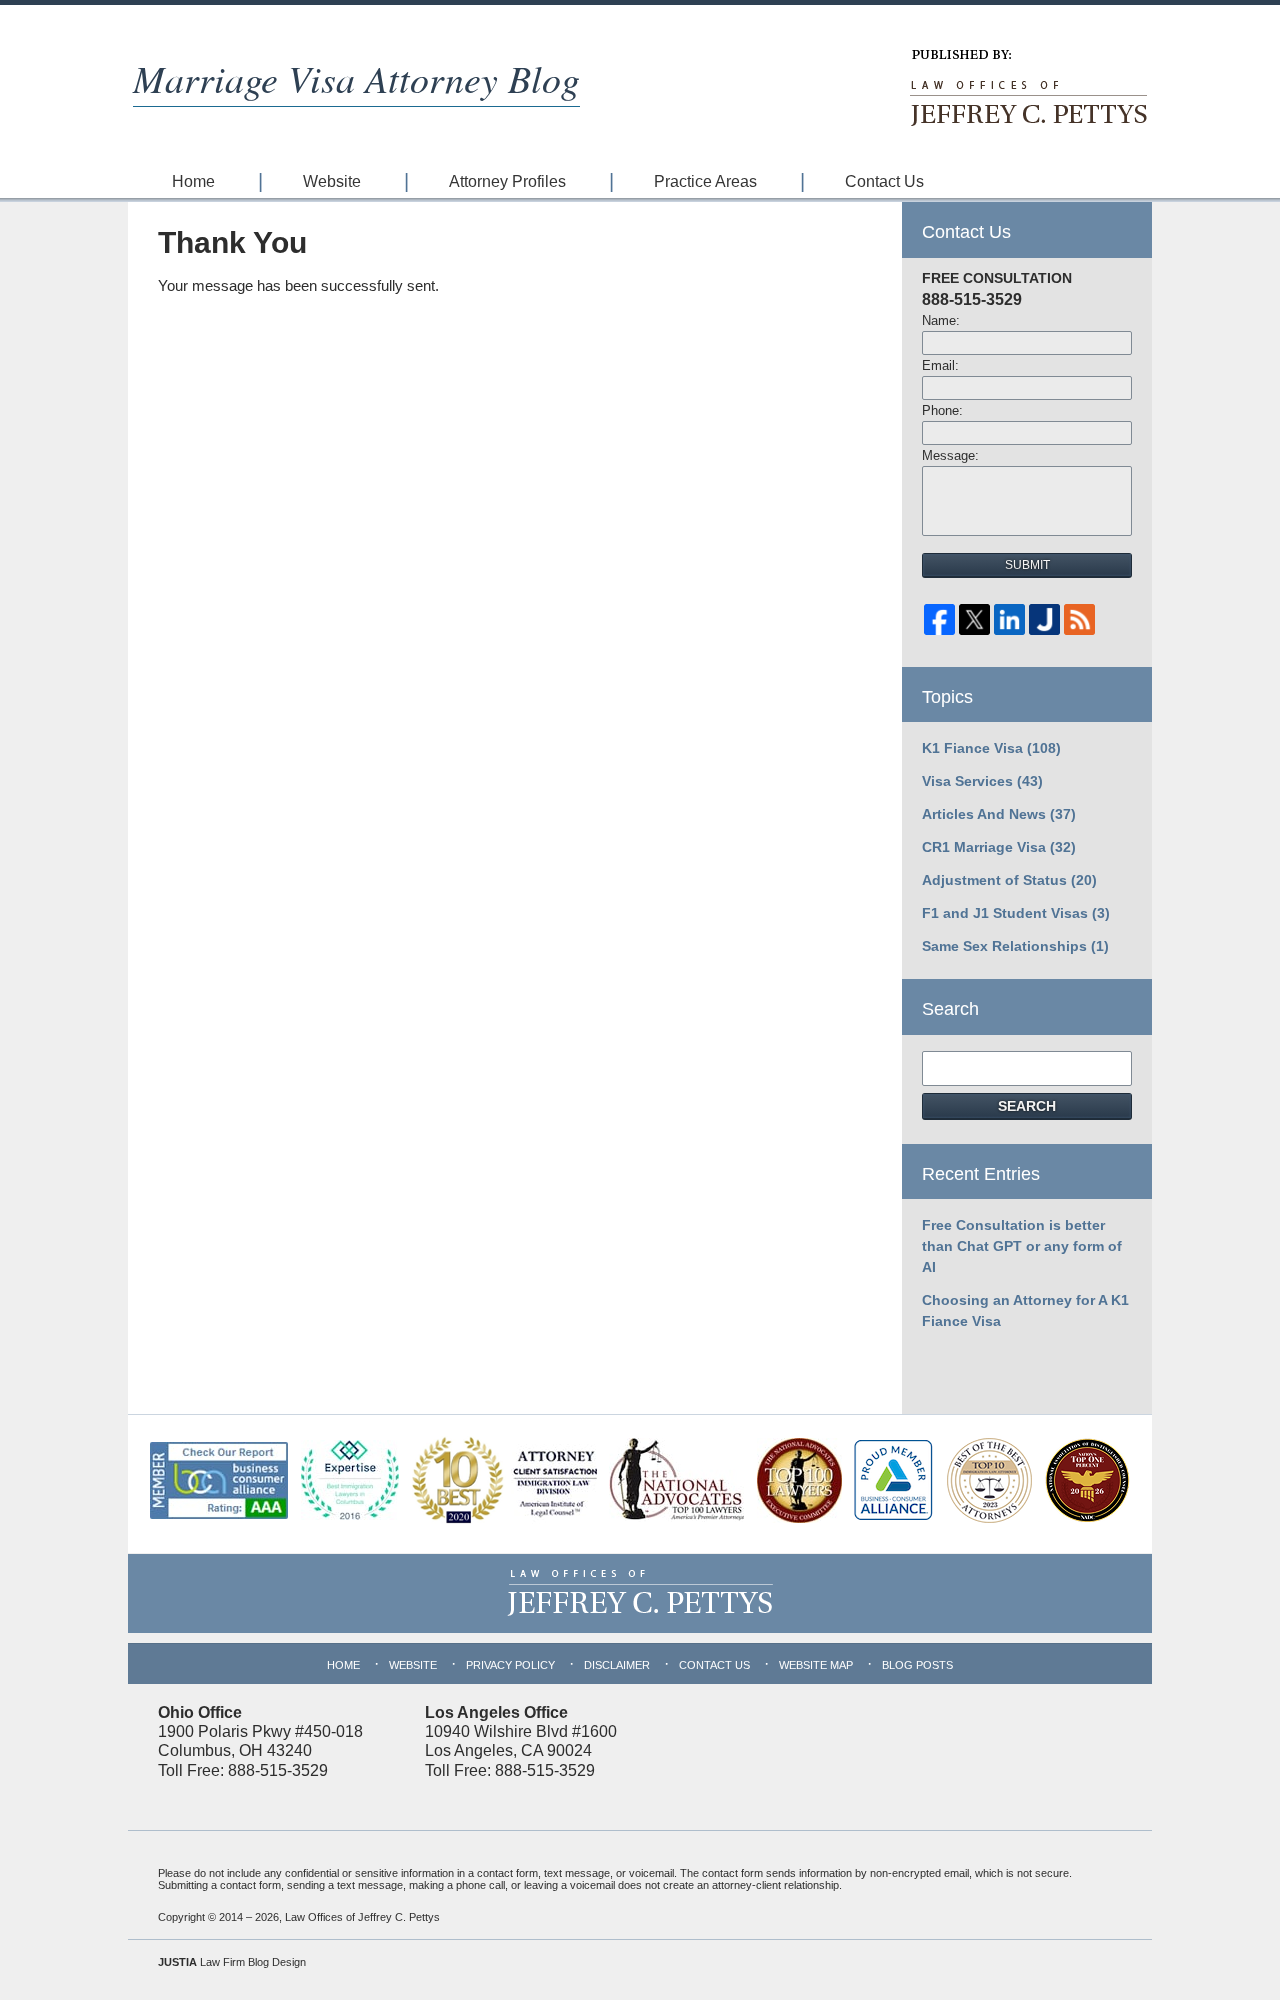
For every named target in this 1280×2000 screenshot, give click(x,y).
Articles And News (999, 814)
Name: (941, 320)
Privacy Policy (510, 1665)
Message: (950, 455)
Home (193, 181)
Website (332, 181)
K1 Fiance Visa (991, 748)
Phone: (942, 410)
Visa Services (982, 781)
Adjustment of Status (1009, 880)
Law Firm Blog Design (232, 1962)
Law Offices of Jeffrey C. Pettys (362, 1917)
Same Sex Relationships (1015, 946)
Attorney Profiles (507, 181)
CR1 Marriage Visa (999, 847)
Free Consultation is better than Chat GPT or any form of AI (1022, 1246)
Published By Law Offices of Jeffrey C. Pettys (1027, 88)
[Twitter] (974, 624)
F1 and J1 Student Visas (1016, 913)
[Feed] (1079, 624)
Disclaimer (617, 1665)
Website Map (816, 1665)
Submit (1027, 565)
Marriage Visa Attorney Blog (356, 77)
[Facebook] (939, 624)
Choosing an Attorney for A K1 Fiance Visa (1025, 1310)
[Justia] (1044, 624)
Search (1027, 1106)
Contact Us (884, 181)
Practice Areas (705, 181)
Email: (940, 365)
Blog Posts (917, 1665)
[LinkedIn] (1009, 624)
